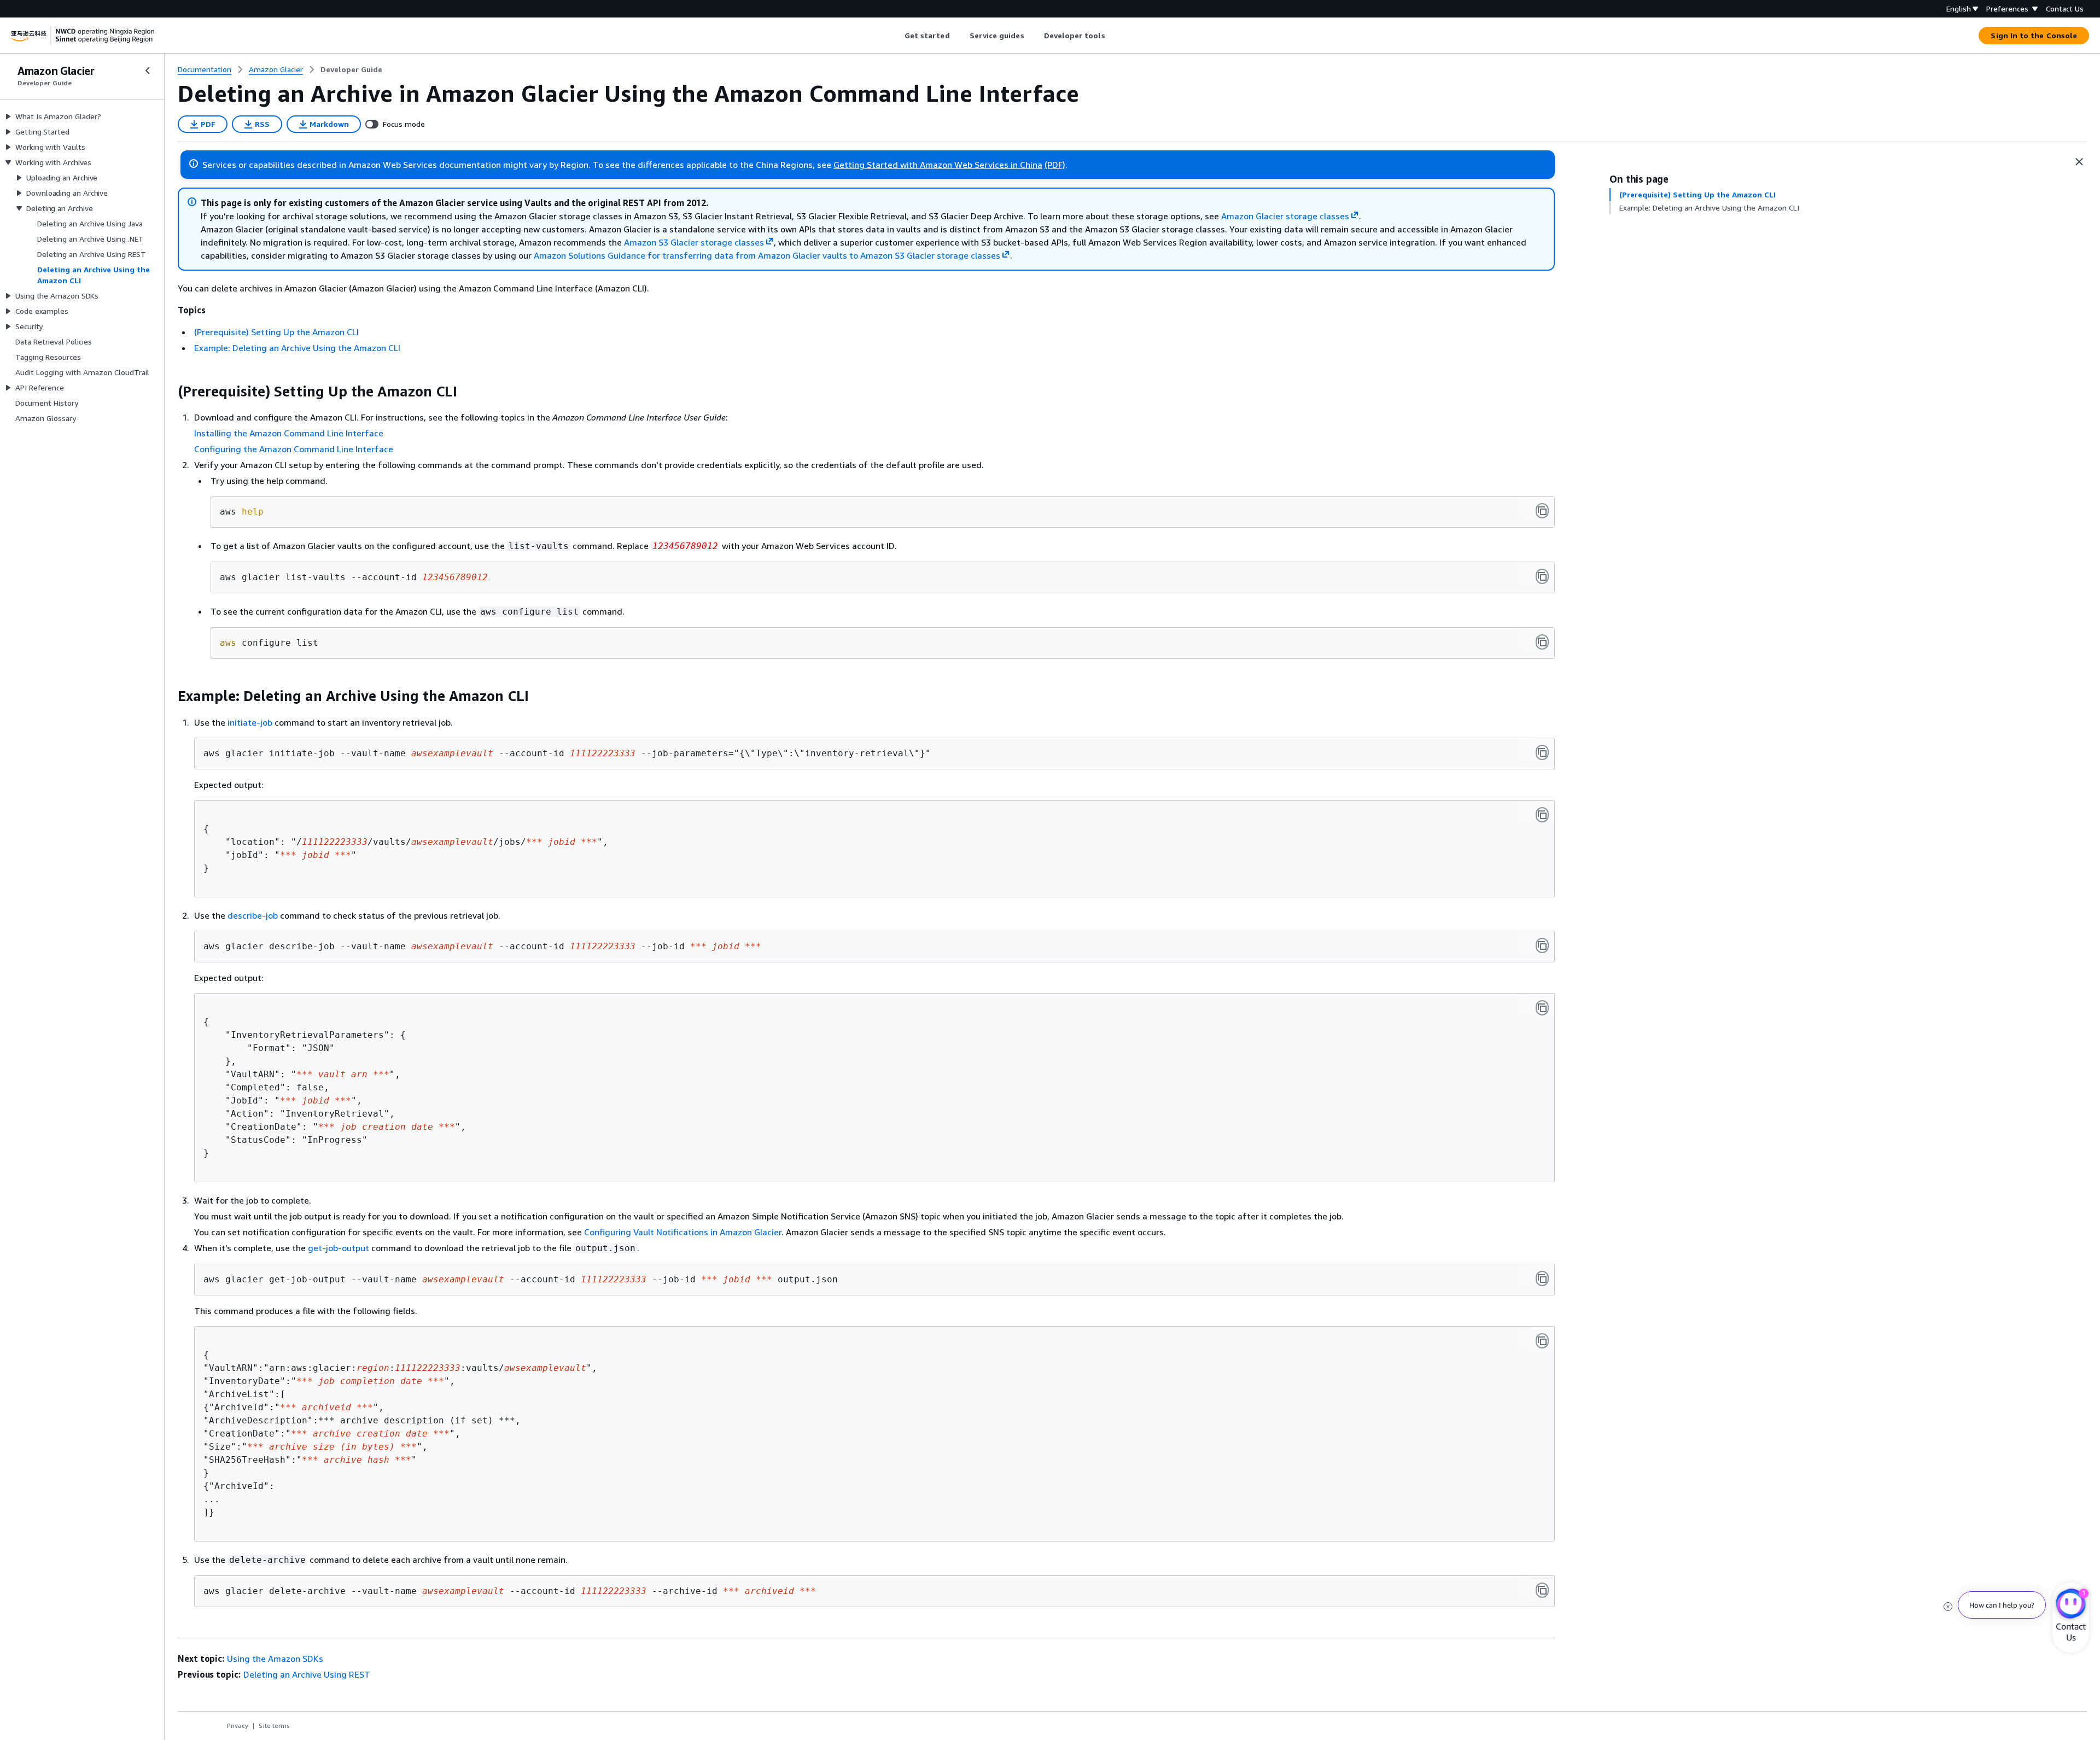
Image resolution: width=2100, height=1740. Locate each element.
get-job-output (339, 1248)
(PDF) (1055, 165)
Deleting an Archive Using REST (307, 1674)
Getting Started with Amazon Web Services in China (938, 165)
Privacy (238, 1726)
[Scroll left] (896, 36)
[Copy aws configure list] (1542, 642)
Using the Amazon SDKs (275, 1659)
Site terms (274, 1726)
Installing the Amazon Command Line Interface (289, 433)
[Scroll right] (1113, 36)
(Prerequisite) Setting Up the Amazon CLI (276, 332)
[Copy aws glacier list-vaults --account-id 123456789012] (1542, 576)
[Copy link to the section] (169, 392)
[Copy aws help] (1542, 511)
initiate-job (250, 722)
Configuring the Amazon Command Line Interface (294, 449)
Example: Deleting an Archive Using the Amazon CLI (297, 348)
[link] (351, 69)
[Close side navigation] (148, 71)
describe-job (253, 915)
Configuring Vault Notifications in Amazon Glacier (683, 1232)
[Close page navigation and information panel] (2079, 162)
